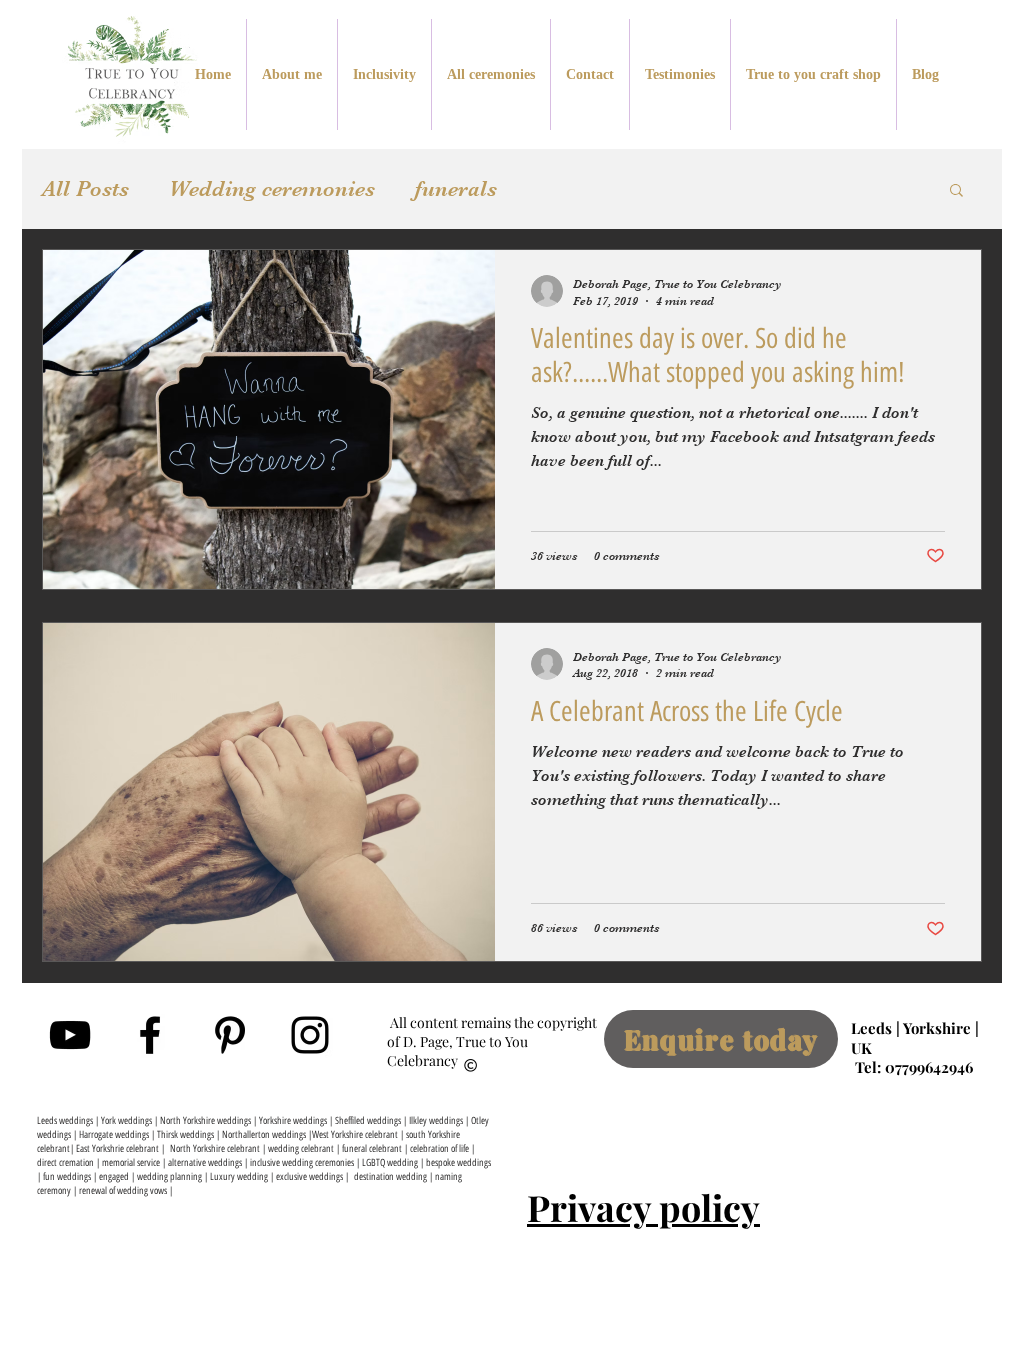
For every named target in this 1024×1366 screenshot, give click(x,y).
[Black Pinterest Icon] (230, 1035)
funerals (456, 188)
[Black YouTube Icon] (70, 1035)
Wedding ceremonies (272, 188)
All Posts (85, 188)
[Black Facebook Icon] (150, 1035)
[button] (956, 191)
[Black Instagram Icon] (310, 1035)
